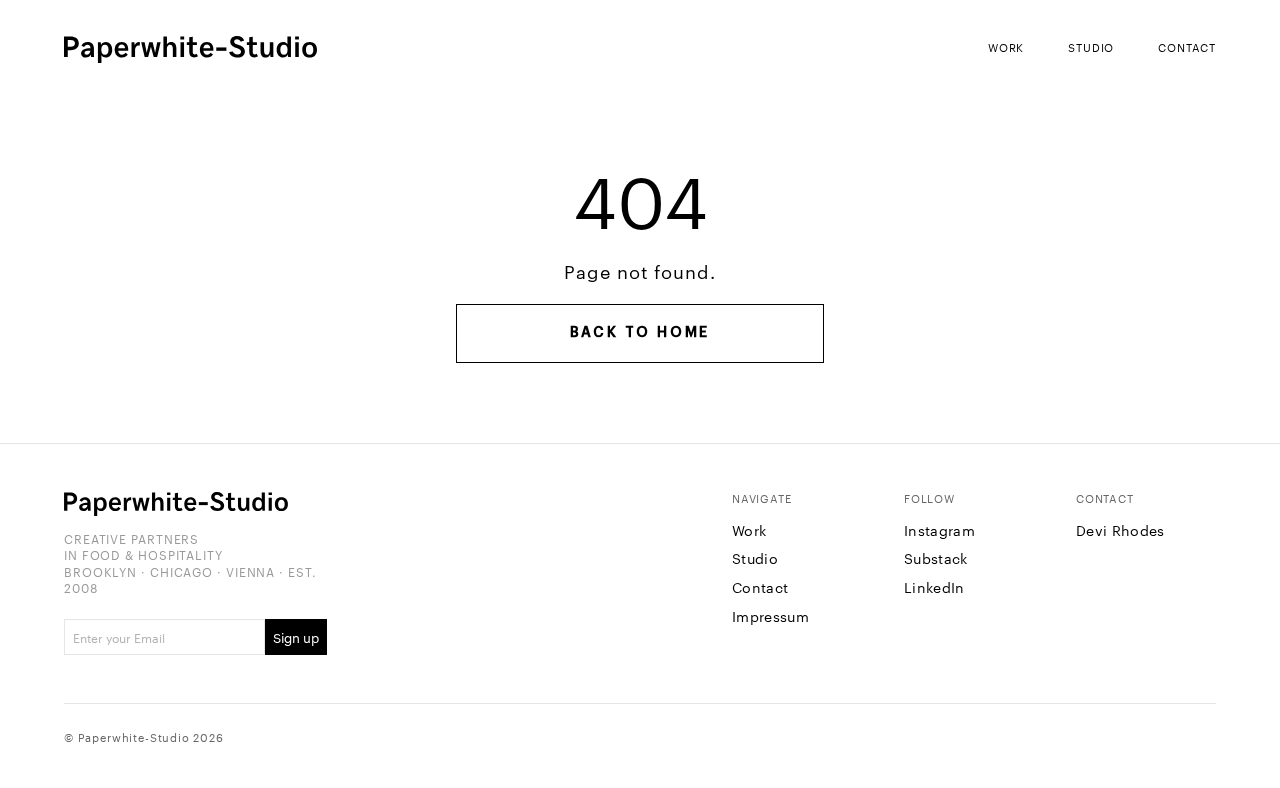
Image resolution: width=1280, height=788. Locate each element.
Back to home (640, 333)
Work (1006, 47)
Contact (1187, 47)
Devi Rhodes (1120, 530)
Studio (1091, 47)
